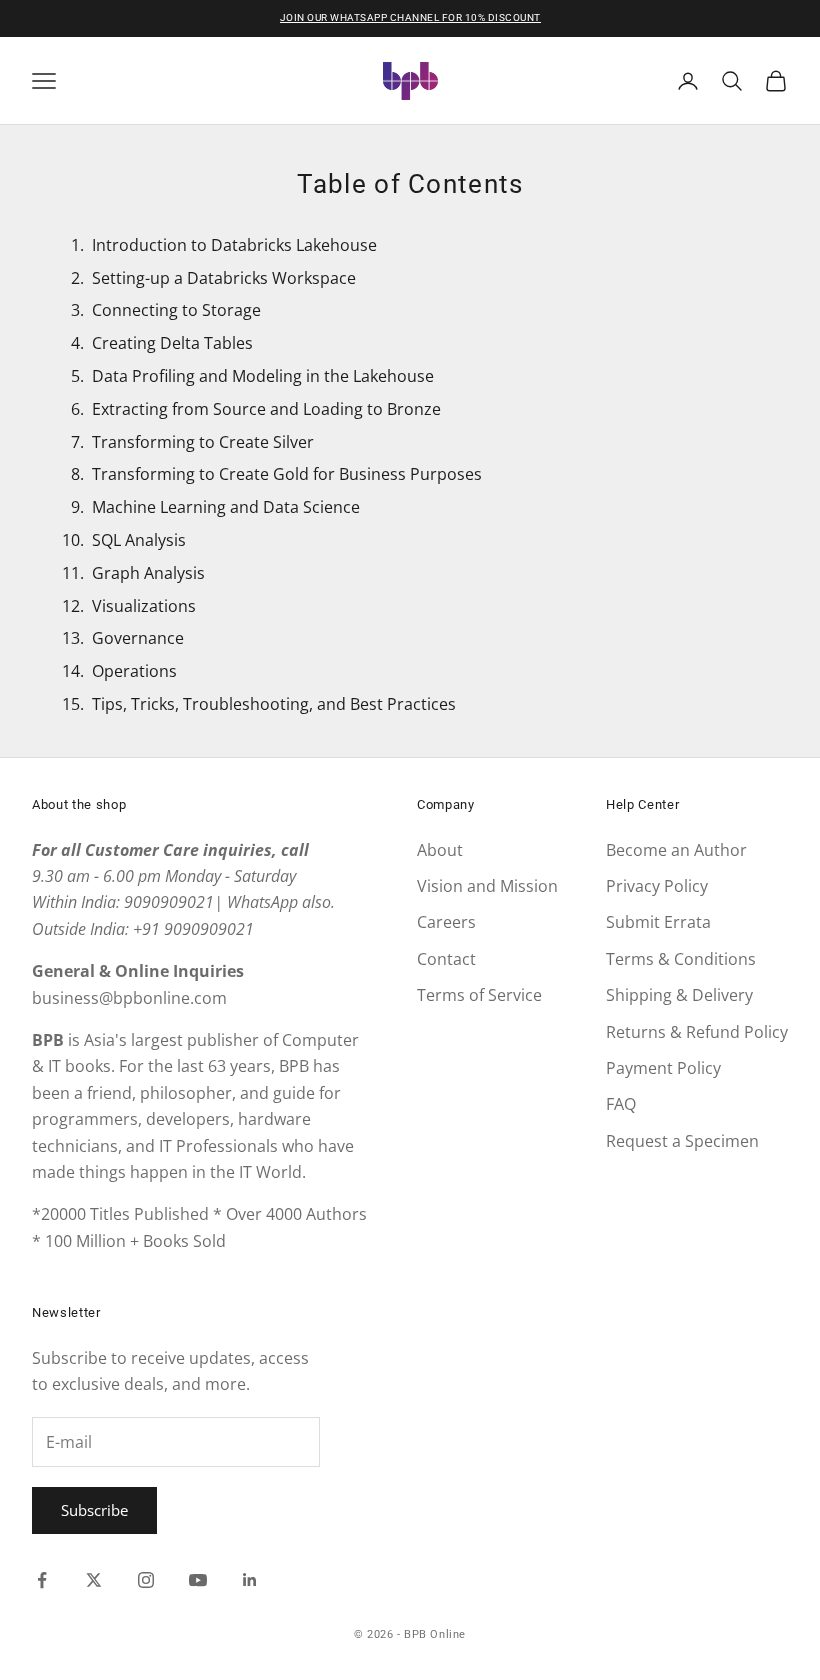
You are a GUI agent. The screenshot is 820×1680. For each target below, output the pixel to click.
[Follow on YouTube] (198, 1580)
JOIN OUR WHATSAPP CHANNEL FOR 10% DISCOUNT (410, 17)
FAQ (621, 1104)
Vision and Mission (487, 886)
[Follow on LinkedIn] (250, 1580)
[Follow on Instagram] (146, 1580)
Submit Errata (658, 922)
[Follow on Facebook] (42, 1580)
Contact (446, 959)
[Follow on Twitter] (94, 1580)
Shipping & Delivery (679, 995)
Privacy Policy (657, 886)
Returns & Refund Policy (697, 1032)
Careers (446, 922)
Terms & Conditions (681, 959)
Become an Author (676, 850)
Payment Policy (663, 1068)
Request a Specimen (682, 1141)
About (440, 850)
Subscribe (94, 1510)
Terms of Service (479, 995)
